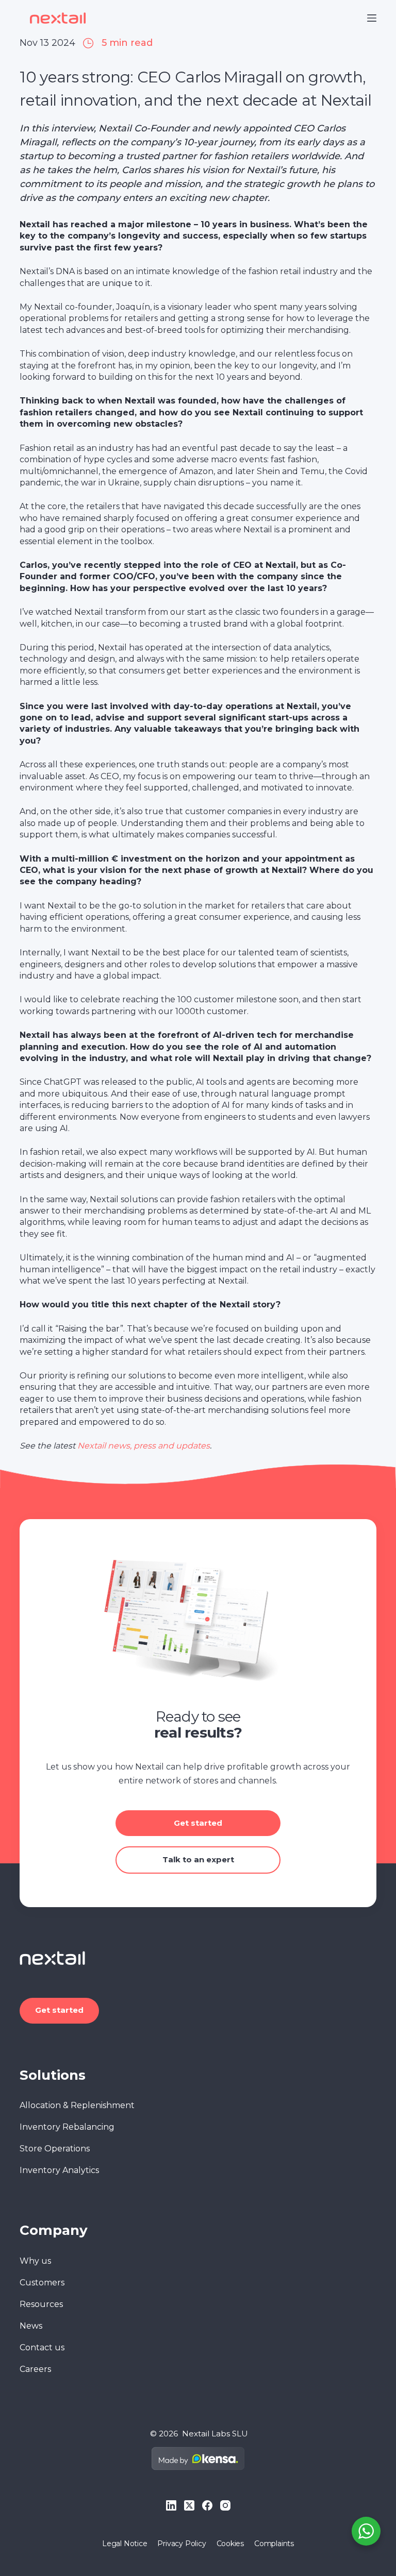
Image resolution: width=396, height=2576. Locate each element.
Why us (35, 2261)
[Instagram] (225, 2505)
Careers (35, 2369)
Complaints (274, 2544)
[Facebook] (207, 2505)
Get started (198, 1823)
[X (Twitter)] (189, 2505)
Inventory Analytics (59, 2170)
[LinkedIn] (171, 2505)
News (31, 2326)
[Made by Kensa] (198, 2459)
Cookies (230, 2544)
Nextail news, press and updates (144, 1446)
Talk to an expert (198, 1859)
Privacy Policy (181, 2544)
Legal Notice (125, 2544)
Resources (41, 2304)
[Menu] (372, 18)
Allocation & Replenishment (77, 2105)
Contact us (42, 2347)
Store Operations (55, 2149)
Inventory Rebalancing (67, 2127)
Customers (42, 2283)
